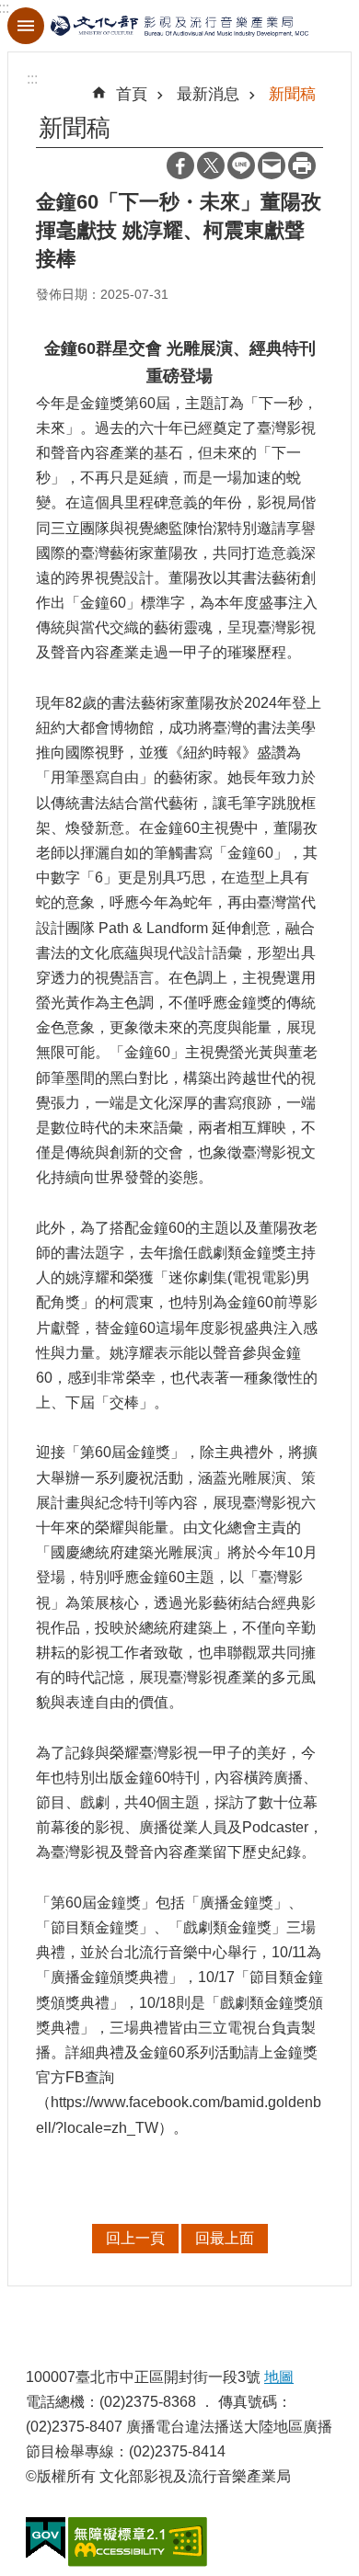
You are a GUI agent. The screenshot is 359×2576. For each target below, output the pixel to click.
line (241, 165)
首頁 (132, 94)
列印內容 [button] (302, 165)
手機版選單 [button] (26, 26)
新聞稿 (292, 94)
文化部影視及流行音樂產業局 (179, 26)
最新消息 (208, 94)
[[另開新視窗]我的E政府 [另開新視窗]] (46, 2538)
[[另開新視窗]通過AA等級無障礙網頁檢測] (138, 2542)
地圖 (279, 2377)
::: (32, 79)
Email (272, 165)
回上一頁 (135, 2238)
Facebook (180, 165)
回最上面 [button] (225, 2238)
